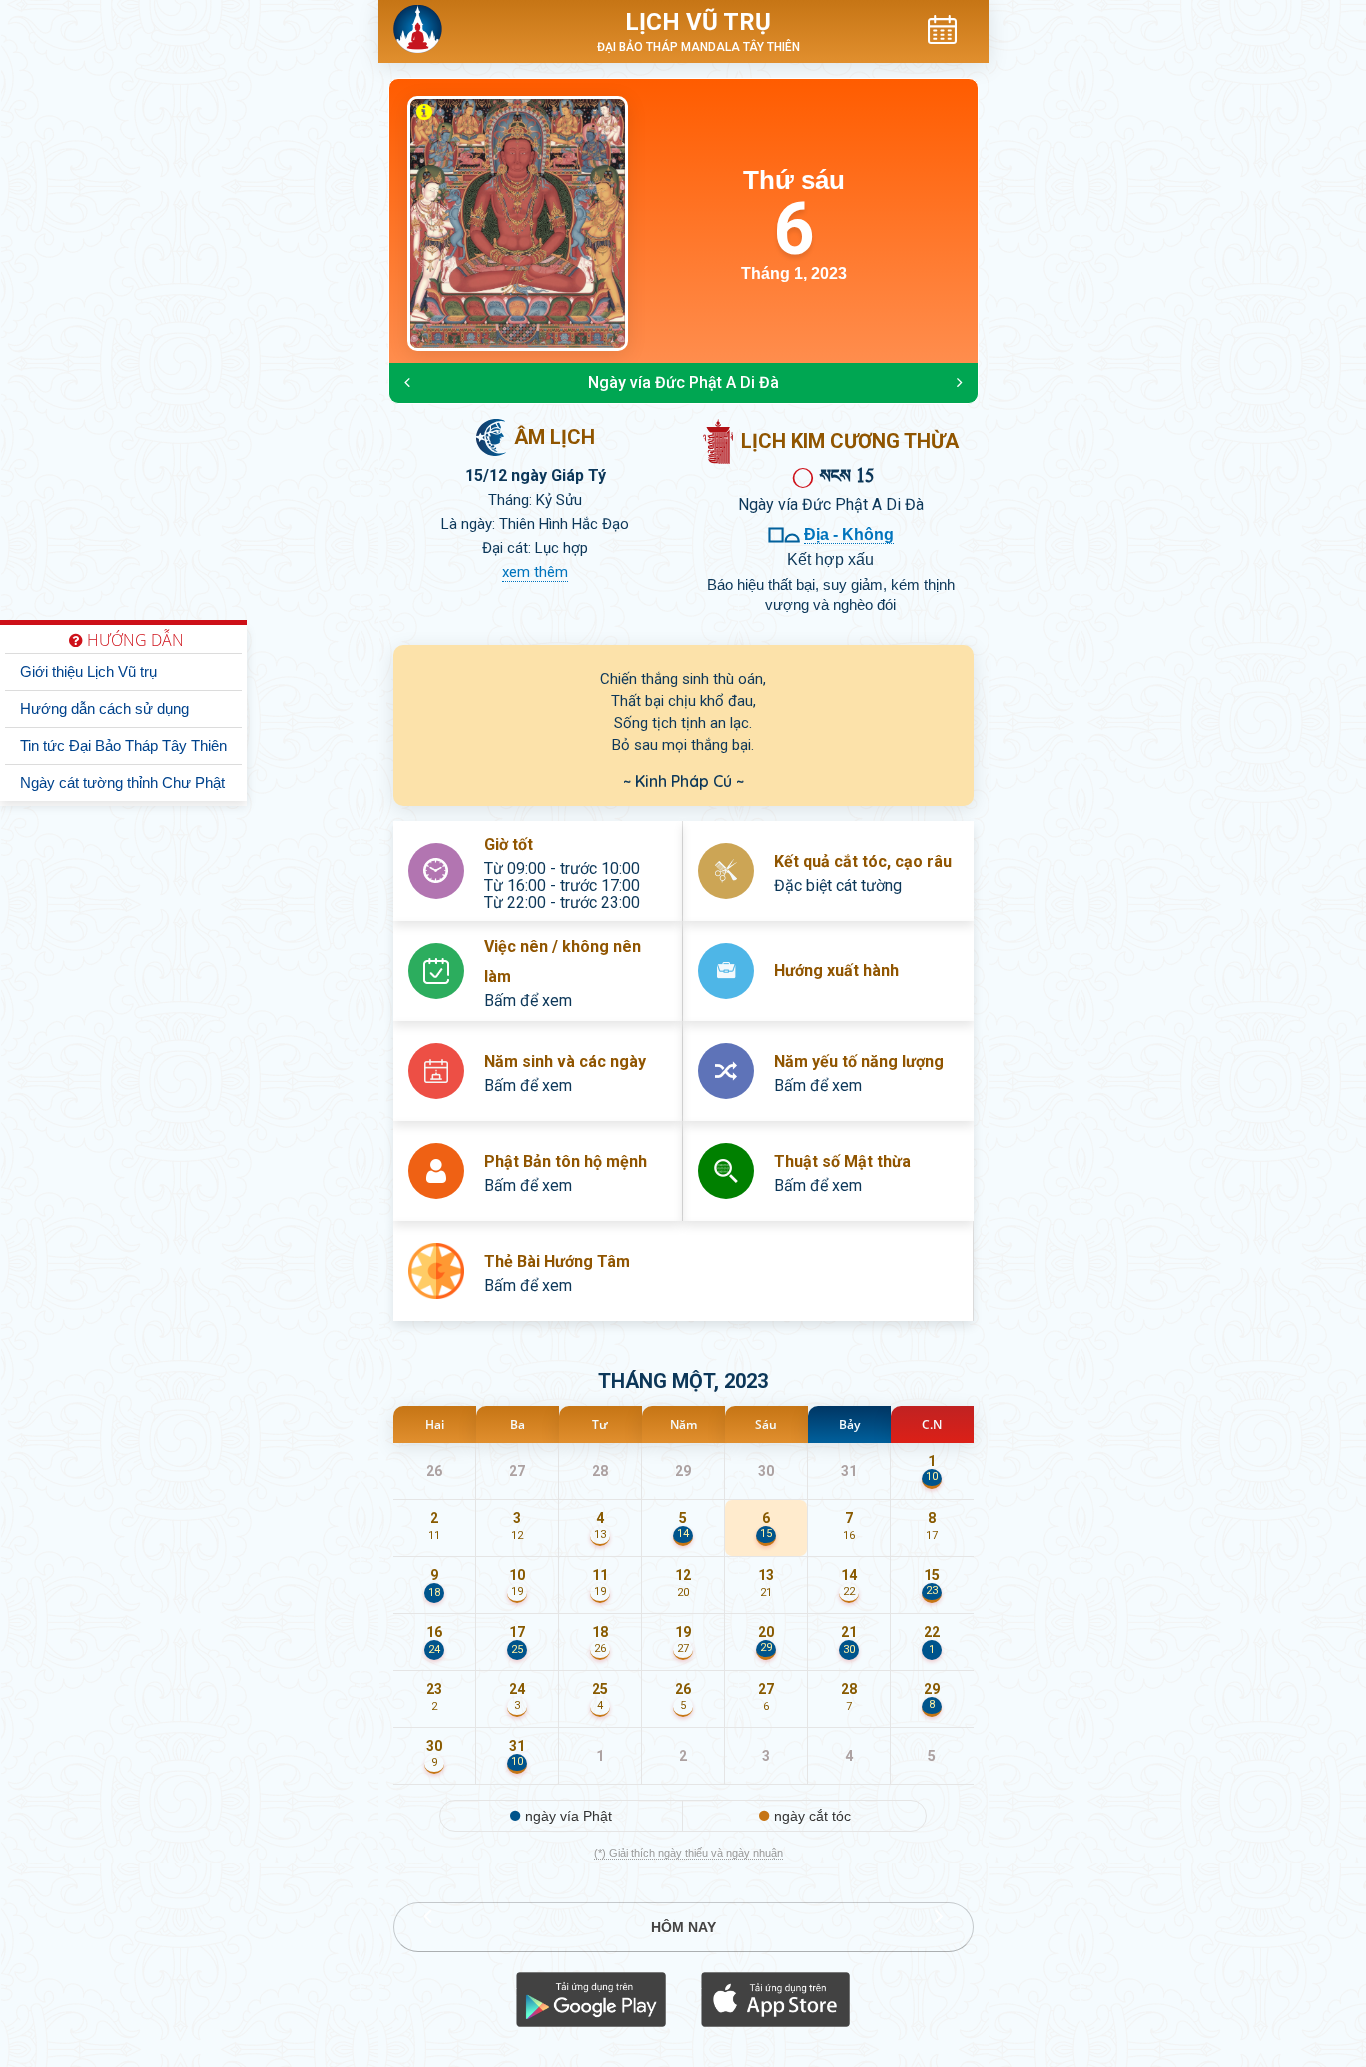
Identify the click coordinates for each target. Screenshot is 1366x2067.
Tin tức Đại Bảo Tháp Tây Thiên (123, 745)
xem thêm (535, 572)
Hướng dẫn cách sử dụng (104, 708)
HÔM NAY (683, 1927)
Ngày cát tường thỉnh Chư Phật (122, 782)
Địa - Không (849, 534)
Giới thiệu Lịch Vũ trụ (88, 671)
